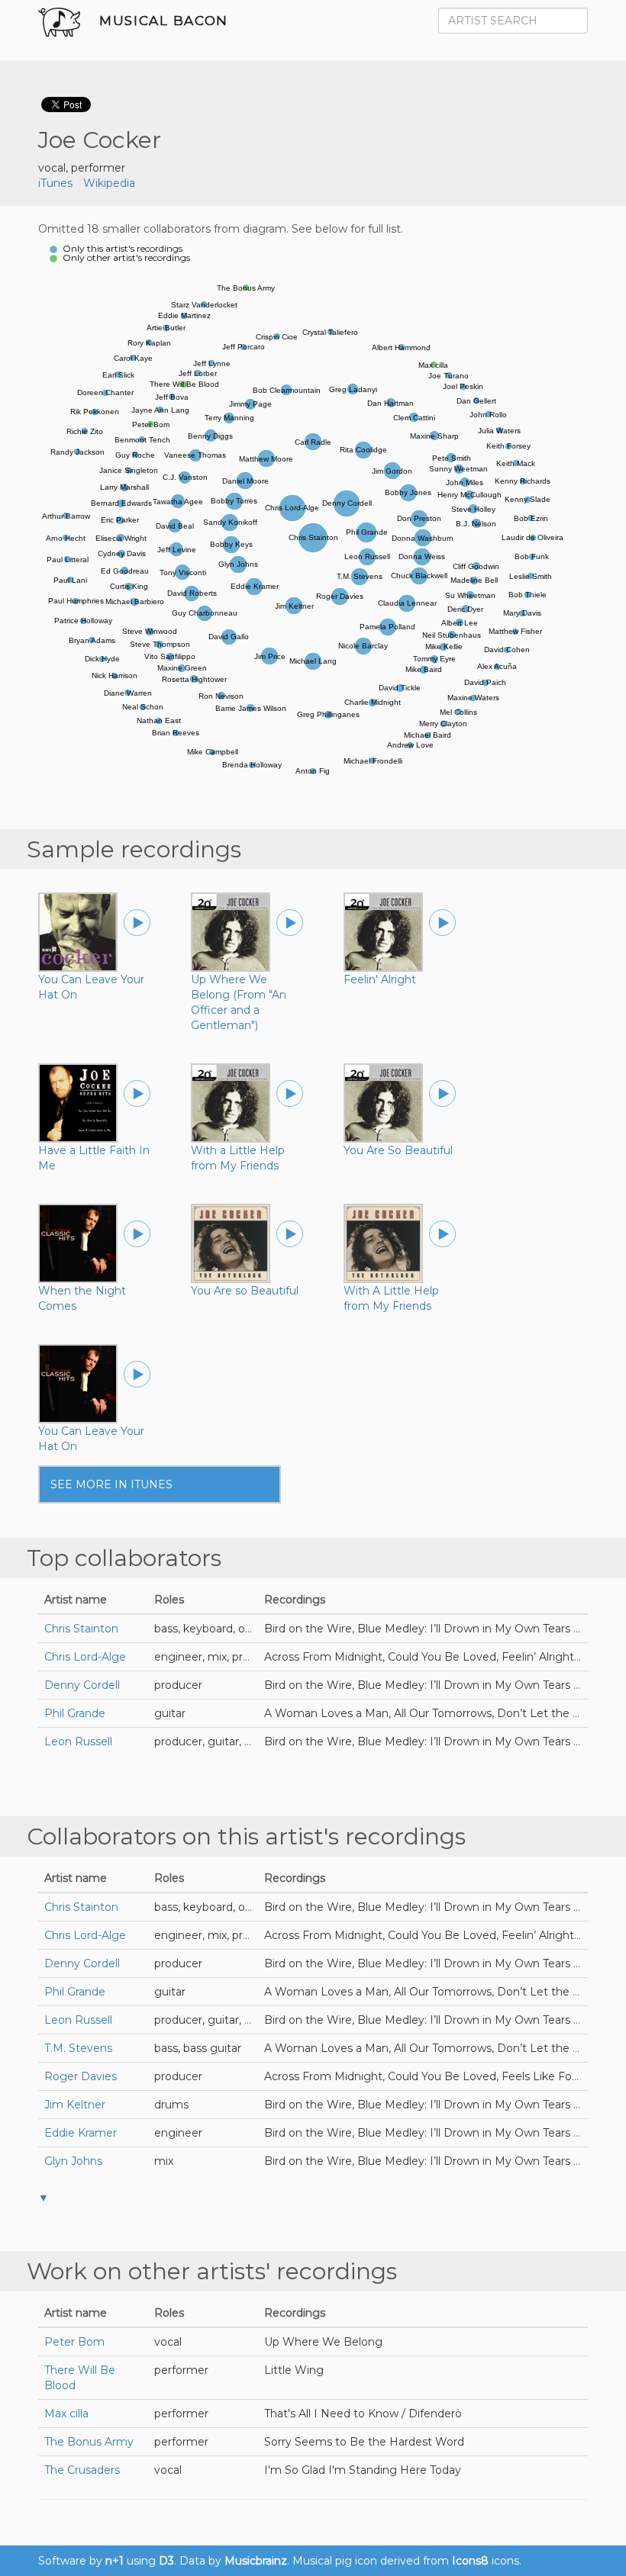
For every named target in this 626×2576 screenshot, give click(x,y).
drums (171, 2105)
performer (181, 2370)
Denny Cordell (82, 1685)
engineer (178, 2133)
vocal (168, 2342)
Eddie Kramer (81, 2133)
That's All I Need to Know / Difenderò (363, 2414)
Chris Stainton (81, 1629)
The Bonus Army (89, 2442)
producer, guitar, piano (214, 1741)
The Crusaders (82, 2470)
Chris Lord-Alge (85, 1657)
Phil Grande (75, 1713)
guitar (170, 1713)
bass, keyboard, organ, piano (229, 1629)
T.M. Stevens (78, 2048)
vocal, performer (82, 168)
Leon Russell (78, 1741)
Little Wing (294, 2370)
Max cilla (66, 2414)
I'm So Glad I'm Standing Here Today (363, 2470)
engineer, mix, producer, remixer (240, 1657)
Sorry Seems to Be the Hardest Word (364, 2442)
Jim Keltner (75, 2105)
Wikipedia (109, 183)
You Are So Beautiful (398, 1150)
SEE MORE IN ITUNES (111, 1484)
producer (178, 1685)
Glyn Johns (73, 2161)
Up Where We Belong (323, 2342)
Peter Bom (74, 2342)
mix (164, 2161)
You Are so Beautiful (245, 1291)
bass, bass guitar (198, 2048)
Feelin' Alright (380, 979)
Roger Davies (81, 2076)
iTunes (55, 183)
